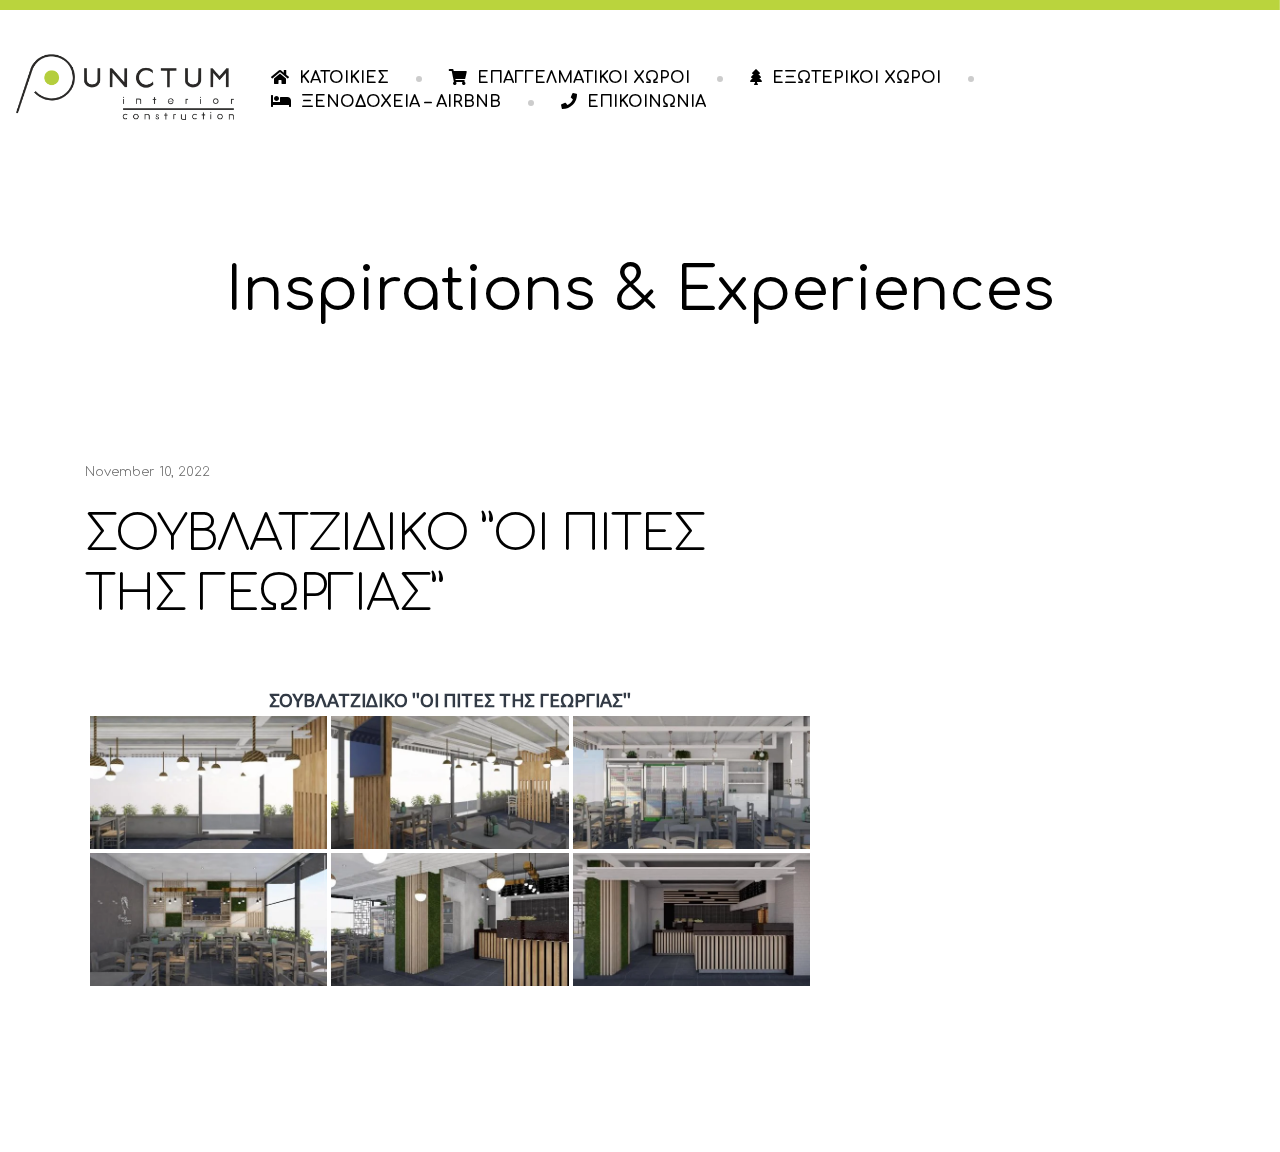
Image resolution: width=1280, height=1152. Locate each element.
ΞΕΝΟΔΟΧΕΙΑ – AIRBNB (401, 102)
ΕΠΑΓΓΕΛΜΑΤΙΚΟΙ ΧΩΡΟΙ (583, 78)
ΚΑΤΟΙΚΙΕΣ (344, 78)
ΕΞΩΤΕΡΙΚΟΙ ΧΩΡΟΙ (856, 78)
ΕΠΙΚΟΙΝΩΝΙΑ (646, 102)
